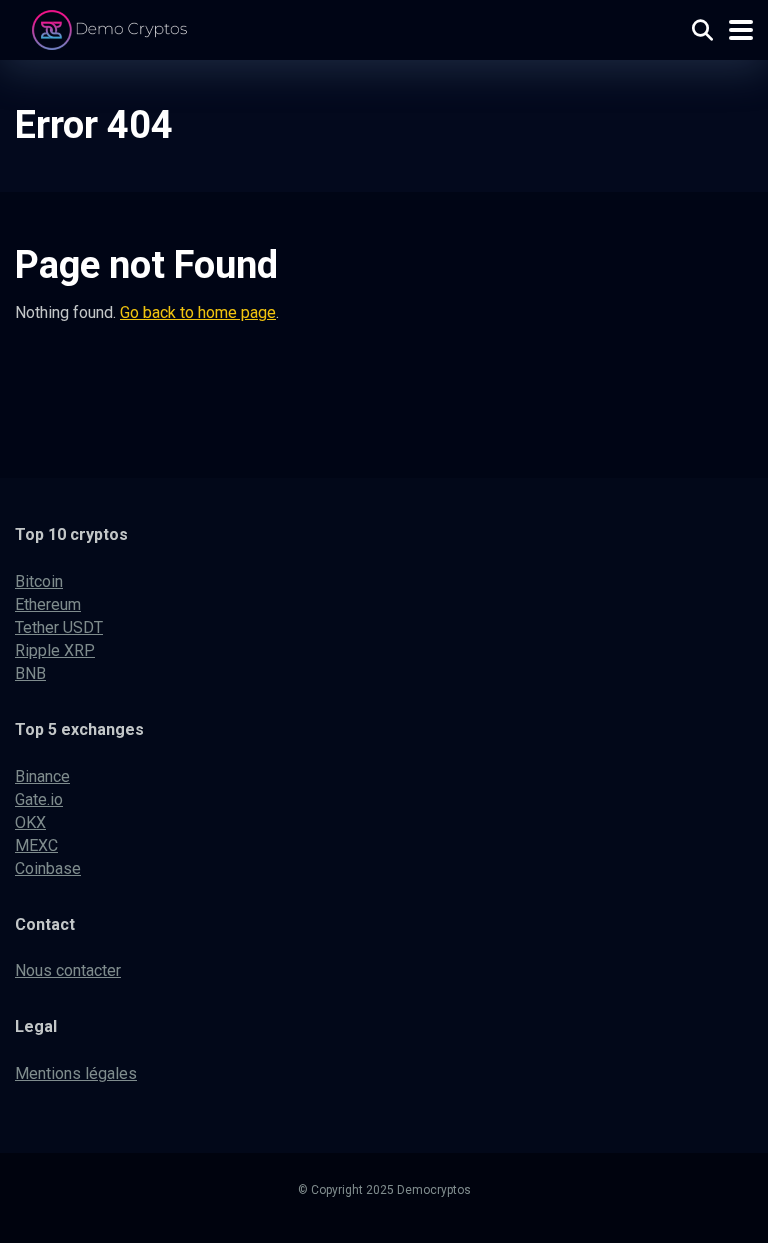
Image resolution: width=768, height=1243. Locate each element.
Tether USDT (59, 627)
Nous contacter (68, 970)
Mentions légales (76, 1073)
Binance (42, 776)
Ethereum (48, 604)
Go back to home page (198, 312)
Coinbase (48, 868)
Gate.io (39, 799)
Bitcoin (39, 581)
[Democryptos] (112, 27)
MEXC (36, 845)
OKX (30, 822)
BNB (30, 673)
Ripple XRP (55, 650)
